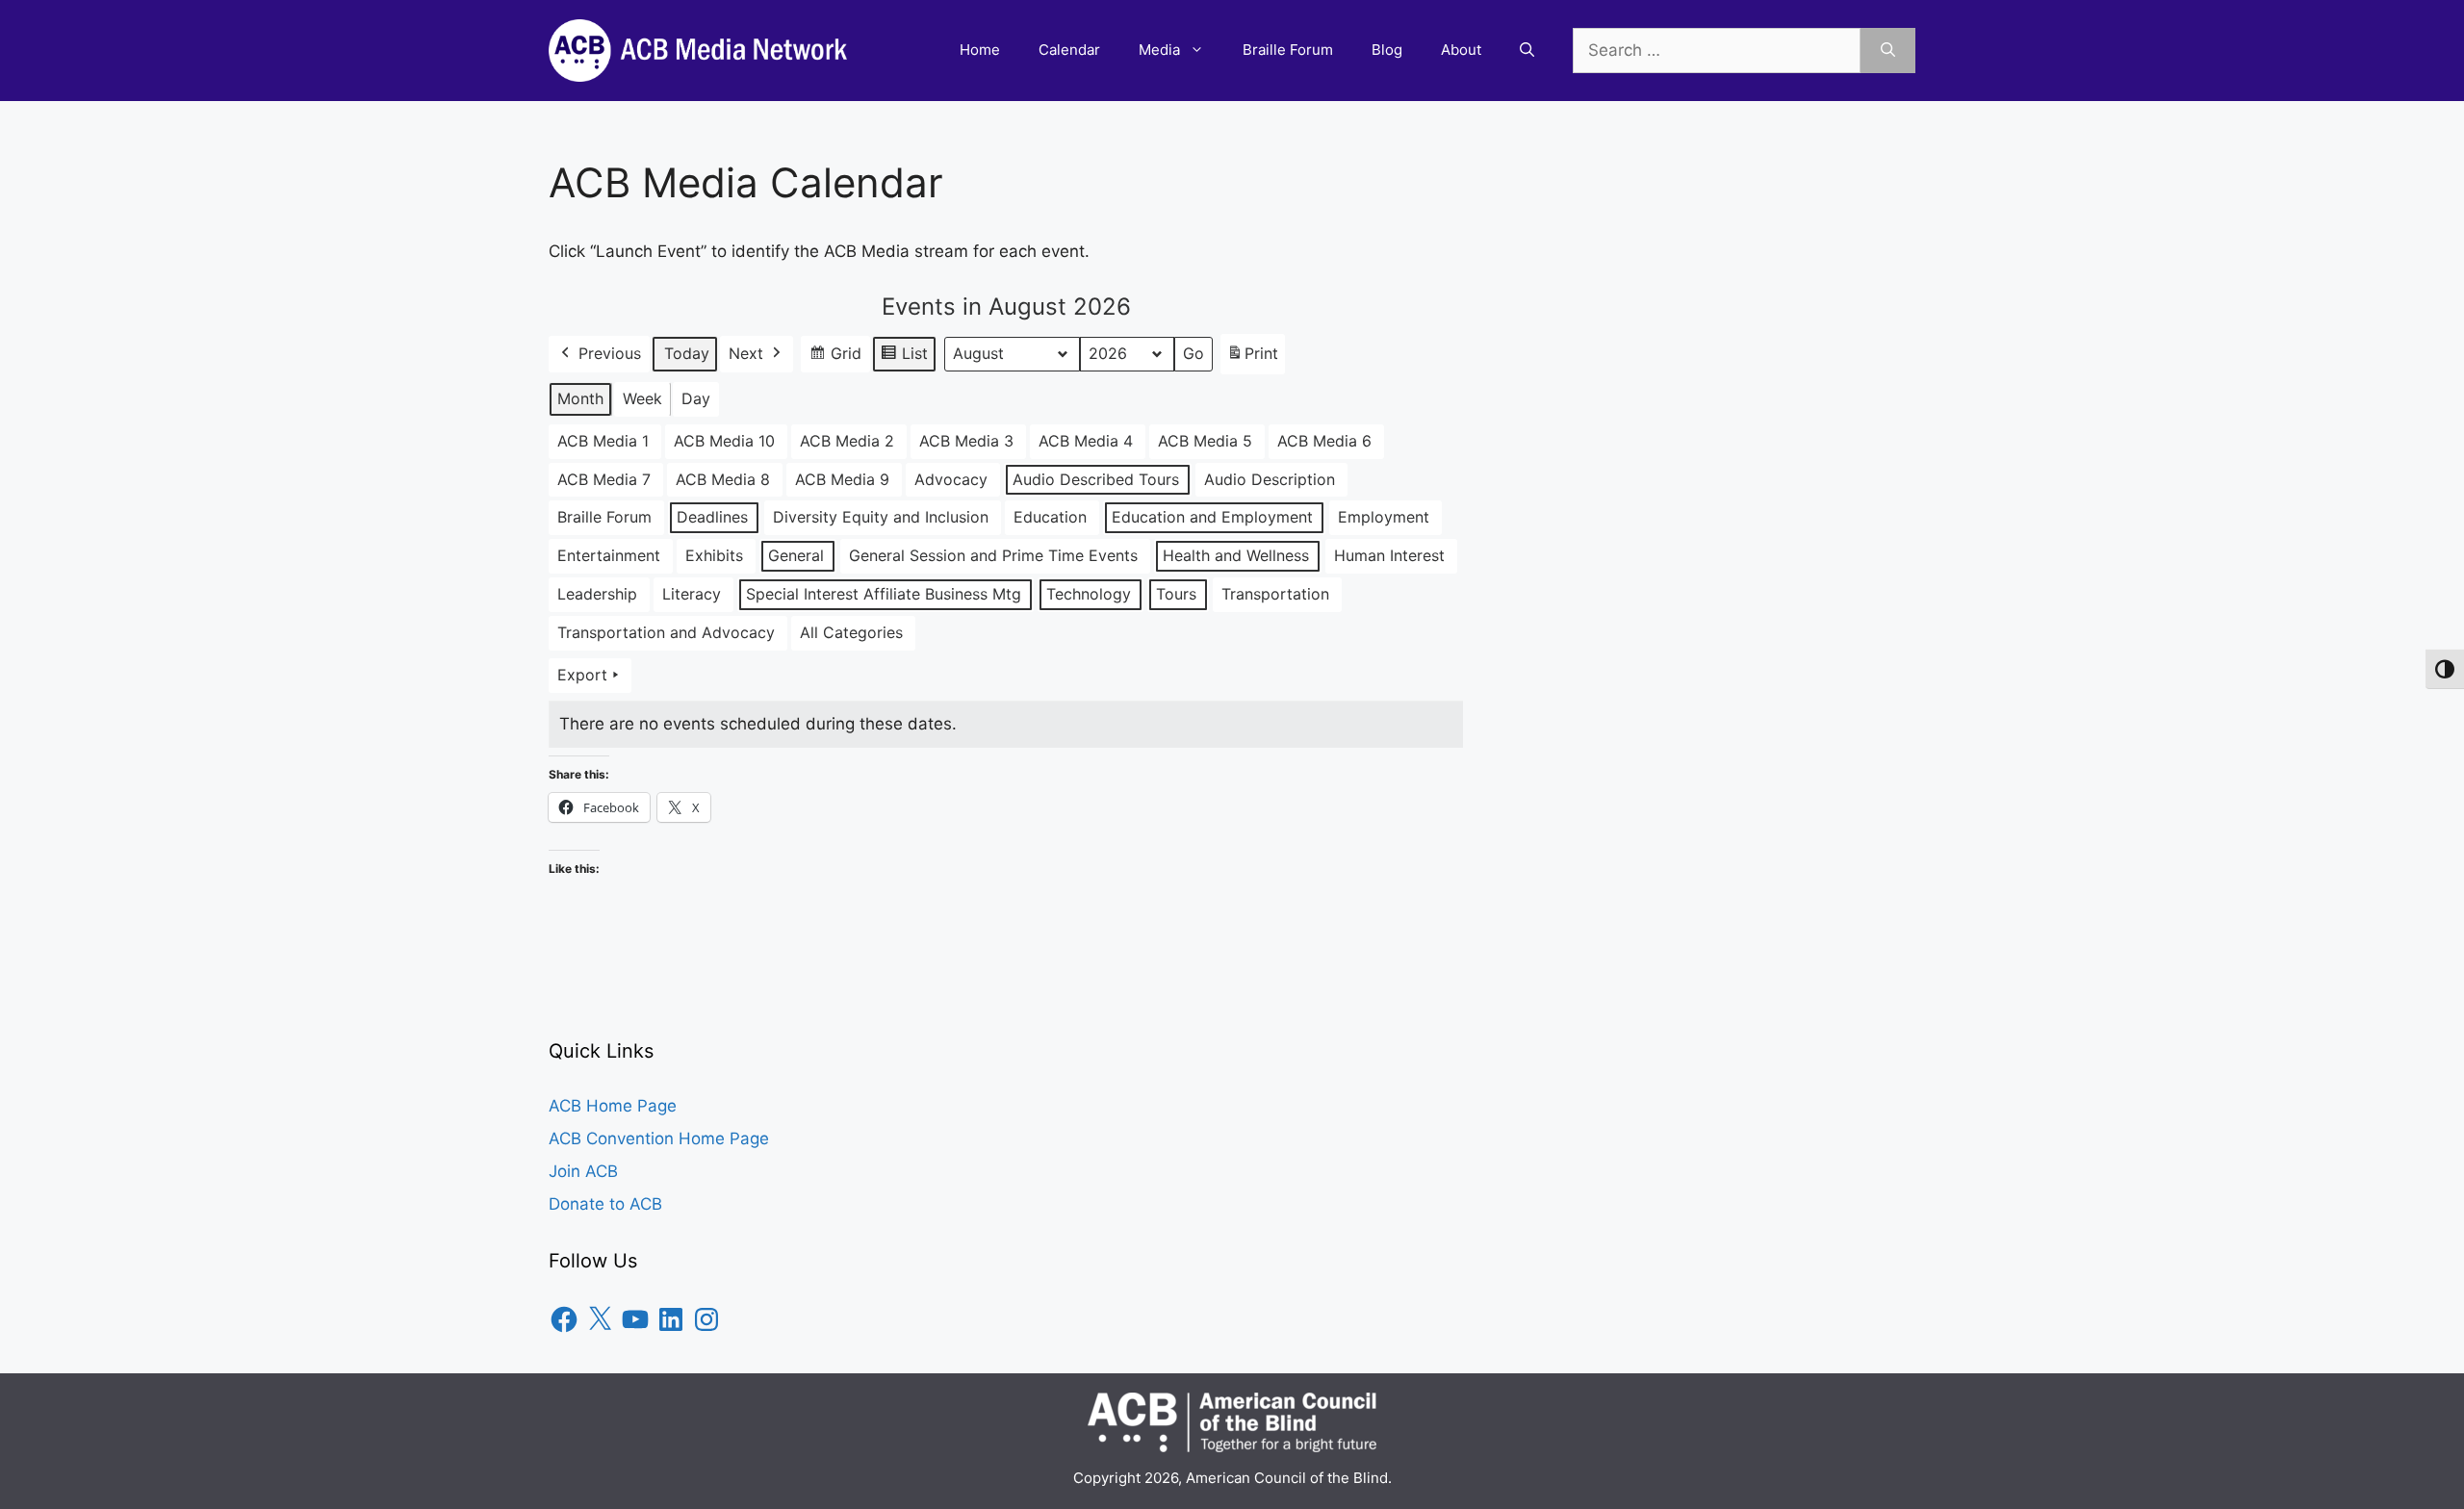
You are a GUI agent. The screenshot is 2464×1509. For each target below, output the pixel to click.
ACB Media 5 (1205, 441)
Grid (835, 358)
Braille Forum (1288, 50)
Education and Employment (1212, 517)
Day (696, 398)
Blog (1387, 50)
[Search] (1888, 51)
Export (582, 675)
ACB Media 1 (603, 441)
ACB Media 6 (1324, 441)
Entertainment (609, 555)
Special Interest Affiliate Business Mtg (884, 594)
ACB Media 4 (1086, 441)
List (904, 358)
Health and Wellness (1236, 555)
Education (1050, 517)
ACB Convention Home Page (659, 1138)
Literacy (692, 594)
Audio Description (1270, 479)
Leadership (597, 594)
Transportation (1275, 594)
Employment (1384, 517)
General (796, 555)
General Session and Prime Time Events (993, 555)
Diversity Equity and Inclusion (881, 517)
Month (580, 398)
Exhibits (714, 555)
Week (642, 398)
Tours (1176, 594)
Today (687, 353)
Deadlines (712, 517)
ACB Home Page (613, 1106)
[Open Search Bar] (1527, 50)
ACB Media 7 (604, 479)
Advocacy (951, 479)
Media (1159, 50)
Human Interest (1389, 555)
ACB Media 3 (966, 441)
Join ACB (583, 1171)
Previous (610, 353)
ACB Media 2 (847, 441)
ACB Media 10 (724, 441)
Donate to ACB (605, 1204)
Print (1252, 359)
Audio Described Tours (1096, 479)
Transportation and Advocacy (666, 632)
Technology (1089, 594)
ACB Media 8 (723, 479)
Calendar (1069, 50)
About (1461, 50)
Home (980, 50)
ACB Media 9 (842, 479)
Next (746, 353)
